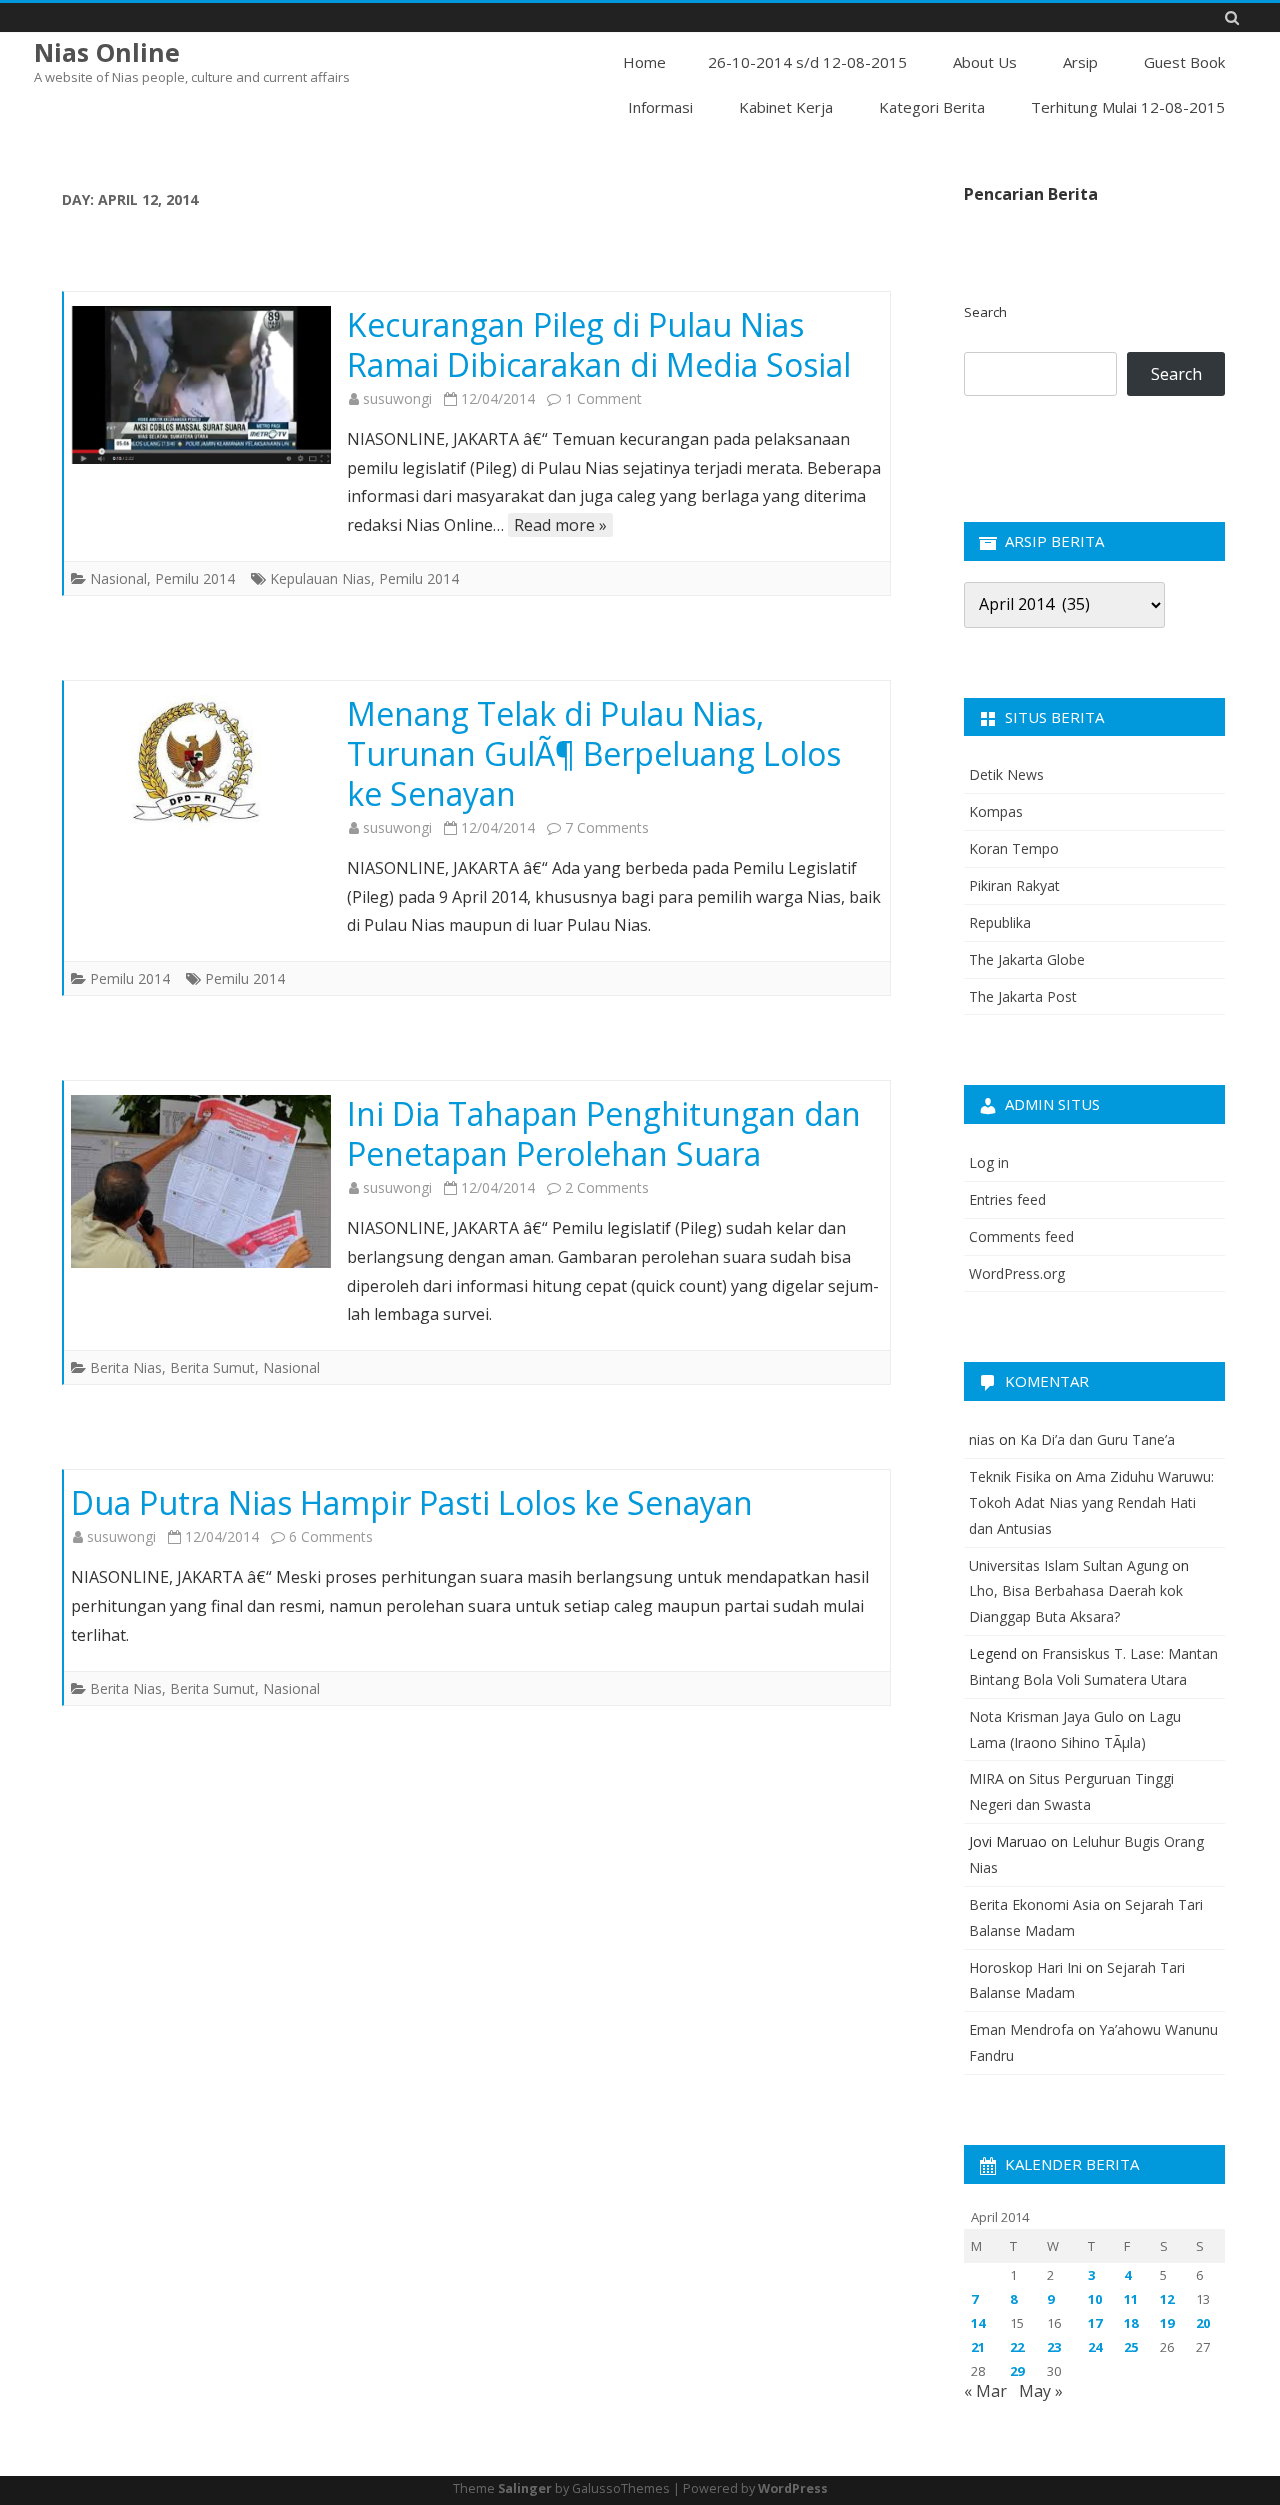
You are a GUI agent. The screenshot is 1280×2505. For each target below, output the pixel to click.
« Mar (985, 2391)
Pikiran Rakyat (1014, 885)
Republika (1000, 922)
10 (1095, 2299)
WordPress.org (1017, 1273)
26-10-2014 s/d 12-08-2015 (807, 62)
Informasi (660, 107)
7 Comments (607, 827)
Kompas (996, 811)
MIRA (986, 1778)
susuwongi (397, 398)
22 (1017, 2347)
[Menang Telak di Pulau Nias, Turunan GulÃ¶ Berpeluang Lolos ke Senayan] (201, 764)
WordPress (793, 2488)
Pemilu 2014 (195, 578)
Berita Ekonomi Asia (1034, 1904)
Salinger (525, 2488)
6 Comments (331, 1536)
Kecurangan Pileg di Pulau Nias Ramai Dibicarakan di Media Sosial (599, 344)
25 (1131, 2347)
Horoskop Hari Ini (1025, 1967)
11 (1131, 2299)
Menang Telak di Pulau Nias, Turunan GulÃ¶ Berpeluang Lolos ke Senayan (594, 753)
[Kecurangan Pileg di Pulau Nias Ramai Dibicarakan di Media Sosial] (201, 385)
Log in (989, 1162)
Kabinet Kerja (786, 107)
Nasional (118, 578)
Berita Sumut (212, 1367)
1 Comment (603, 398)
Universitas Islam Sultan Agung (1068, 1565)
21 (978, 2347)
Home (644, 62)
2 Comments (607, 1187)
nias (982, 1439)
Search (985, 312)
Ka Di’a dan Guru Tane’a (1097, 1439)
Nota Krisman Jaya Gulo (1046, 1716)
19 (1167, 2323)
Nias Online (107, 52)
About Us (985, 62)
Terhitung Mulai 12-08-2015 (1128, 107)
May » (1041, 2391)
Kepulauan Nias (320, 578)
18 (1131, 2323)
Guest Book (1184, 62)
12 (1167, 2299)
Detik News (1006, 774)
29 (1017, 2371)
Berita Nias (126, 1367)
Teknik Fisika (1010, 1476)
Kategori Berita (932, 107)
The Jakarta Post (1023, 996)
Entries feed (1007, 1199)
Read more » (560, 525)
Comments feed (1021, 1236)
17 (1095, 2323)
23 (1054, 2347)
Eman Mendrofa (1021, 2029)
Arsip (1080, 62)
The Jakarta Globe (1027, 959)
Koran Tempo (1014, 848)
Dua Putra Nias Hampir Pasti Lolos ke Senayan (412, 1502)
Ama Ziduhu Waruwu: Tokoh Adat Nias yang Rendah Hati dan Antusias (1091, 1502)
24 (1095, 2347)
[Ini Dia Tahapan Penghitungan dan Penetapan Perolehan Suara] (201, 1181)
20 (1203, 2323)
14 (978, 2323)
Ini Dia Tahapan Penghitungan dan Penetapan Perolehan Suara (604, 1133)
